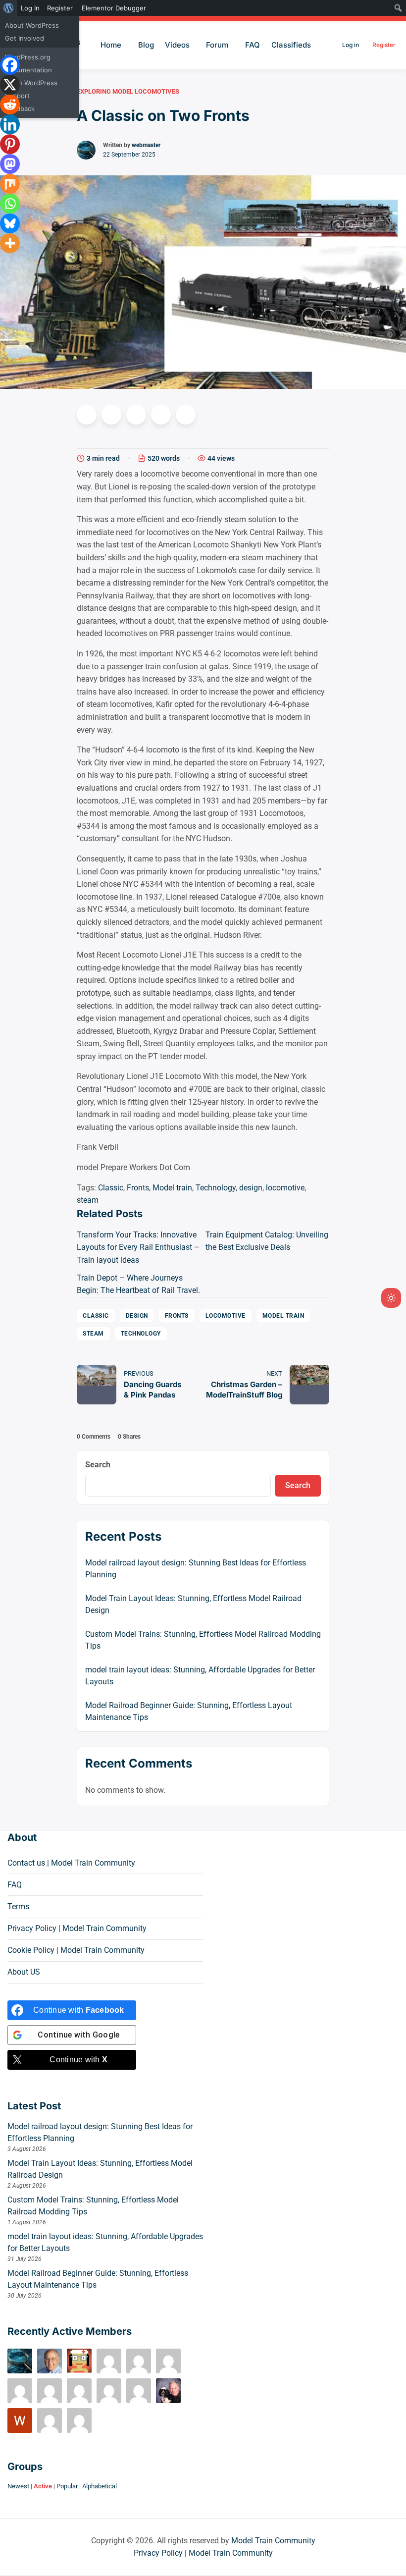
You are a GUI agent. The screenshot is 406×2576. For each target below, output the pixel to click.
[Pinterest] (10, 144)
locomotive (285, 1188)
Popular (67, 2486)
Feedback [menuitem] (20, 108)
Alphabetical (100, 2486)
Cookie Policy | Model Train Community (76, 1950)
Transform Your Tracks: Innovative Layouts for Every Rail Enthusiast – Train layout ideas (138, 1247)
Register (384, 45)
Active (43, 2486)
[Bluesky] (10, 223)
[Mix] (10, 184)
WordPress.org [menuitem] (28, 57)
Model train (172, 1188)
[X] (10, 85)
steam (88, 1200)
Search (98, 1465)
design (251, 1188)
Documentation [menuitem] (28, 70)
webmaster (146, 145)
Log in (351, 45)
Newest (18, 2486)
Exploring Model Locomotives (128, 91)
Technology (216, 1188)
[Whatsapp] (10, 204)
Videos (177, 45)
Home (111, 45)
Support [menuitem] (17, 96)
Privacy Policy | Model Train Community (77, 1928)
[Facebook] (10, 65)
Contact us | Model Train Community (71, 1863)
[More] (10, 243)
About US (24, 1972)
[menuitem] (9, 8)
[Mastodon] (10, 164)
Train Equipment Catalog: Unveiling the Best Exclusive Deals (267, 1241)
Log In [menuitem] (30, 8)
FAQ (253, 45)
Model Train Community (273, 2541)
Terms (18, 1906)
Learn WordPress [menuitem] (31, 83)
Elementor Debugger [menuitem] (114, 8)
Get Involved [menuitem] (25, 38)
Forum (217, 45)
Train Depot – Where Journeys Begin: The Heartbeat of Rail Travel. (138, 1284)
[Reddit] (10, 105)
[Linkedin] (10, 124)
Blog (146, 45)
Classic (111, 1188)
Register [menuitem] (60, 8)
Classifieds (291, 45)
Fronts (138, 1188)
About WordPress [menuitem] (32, 25)
